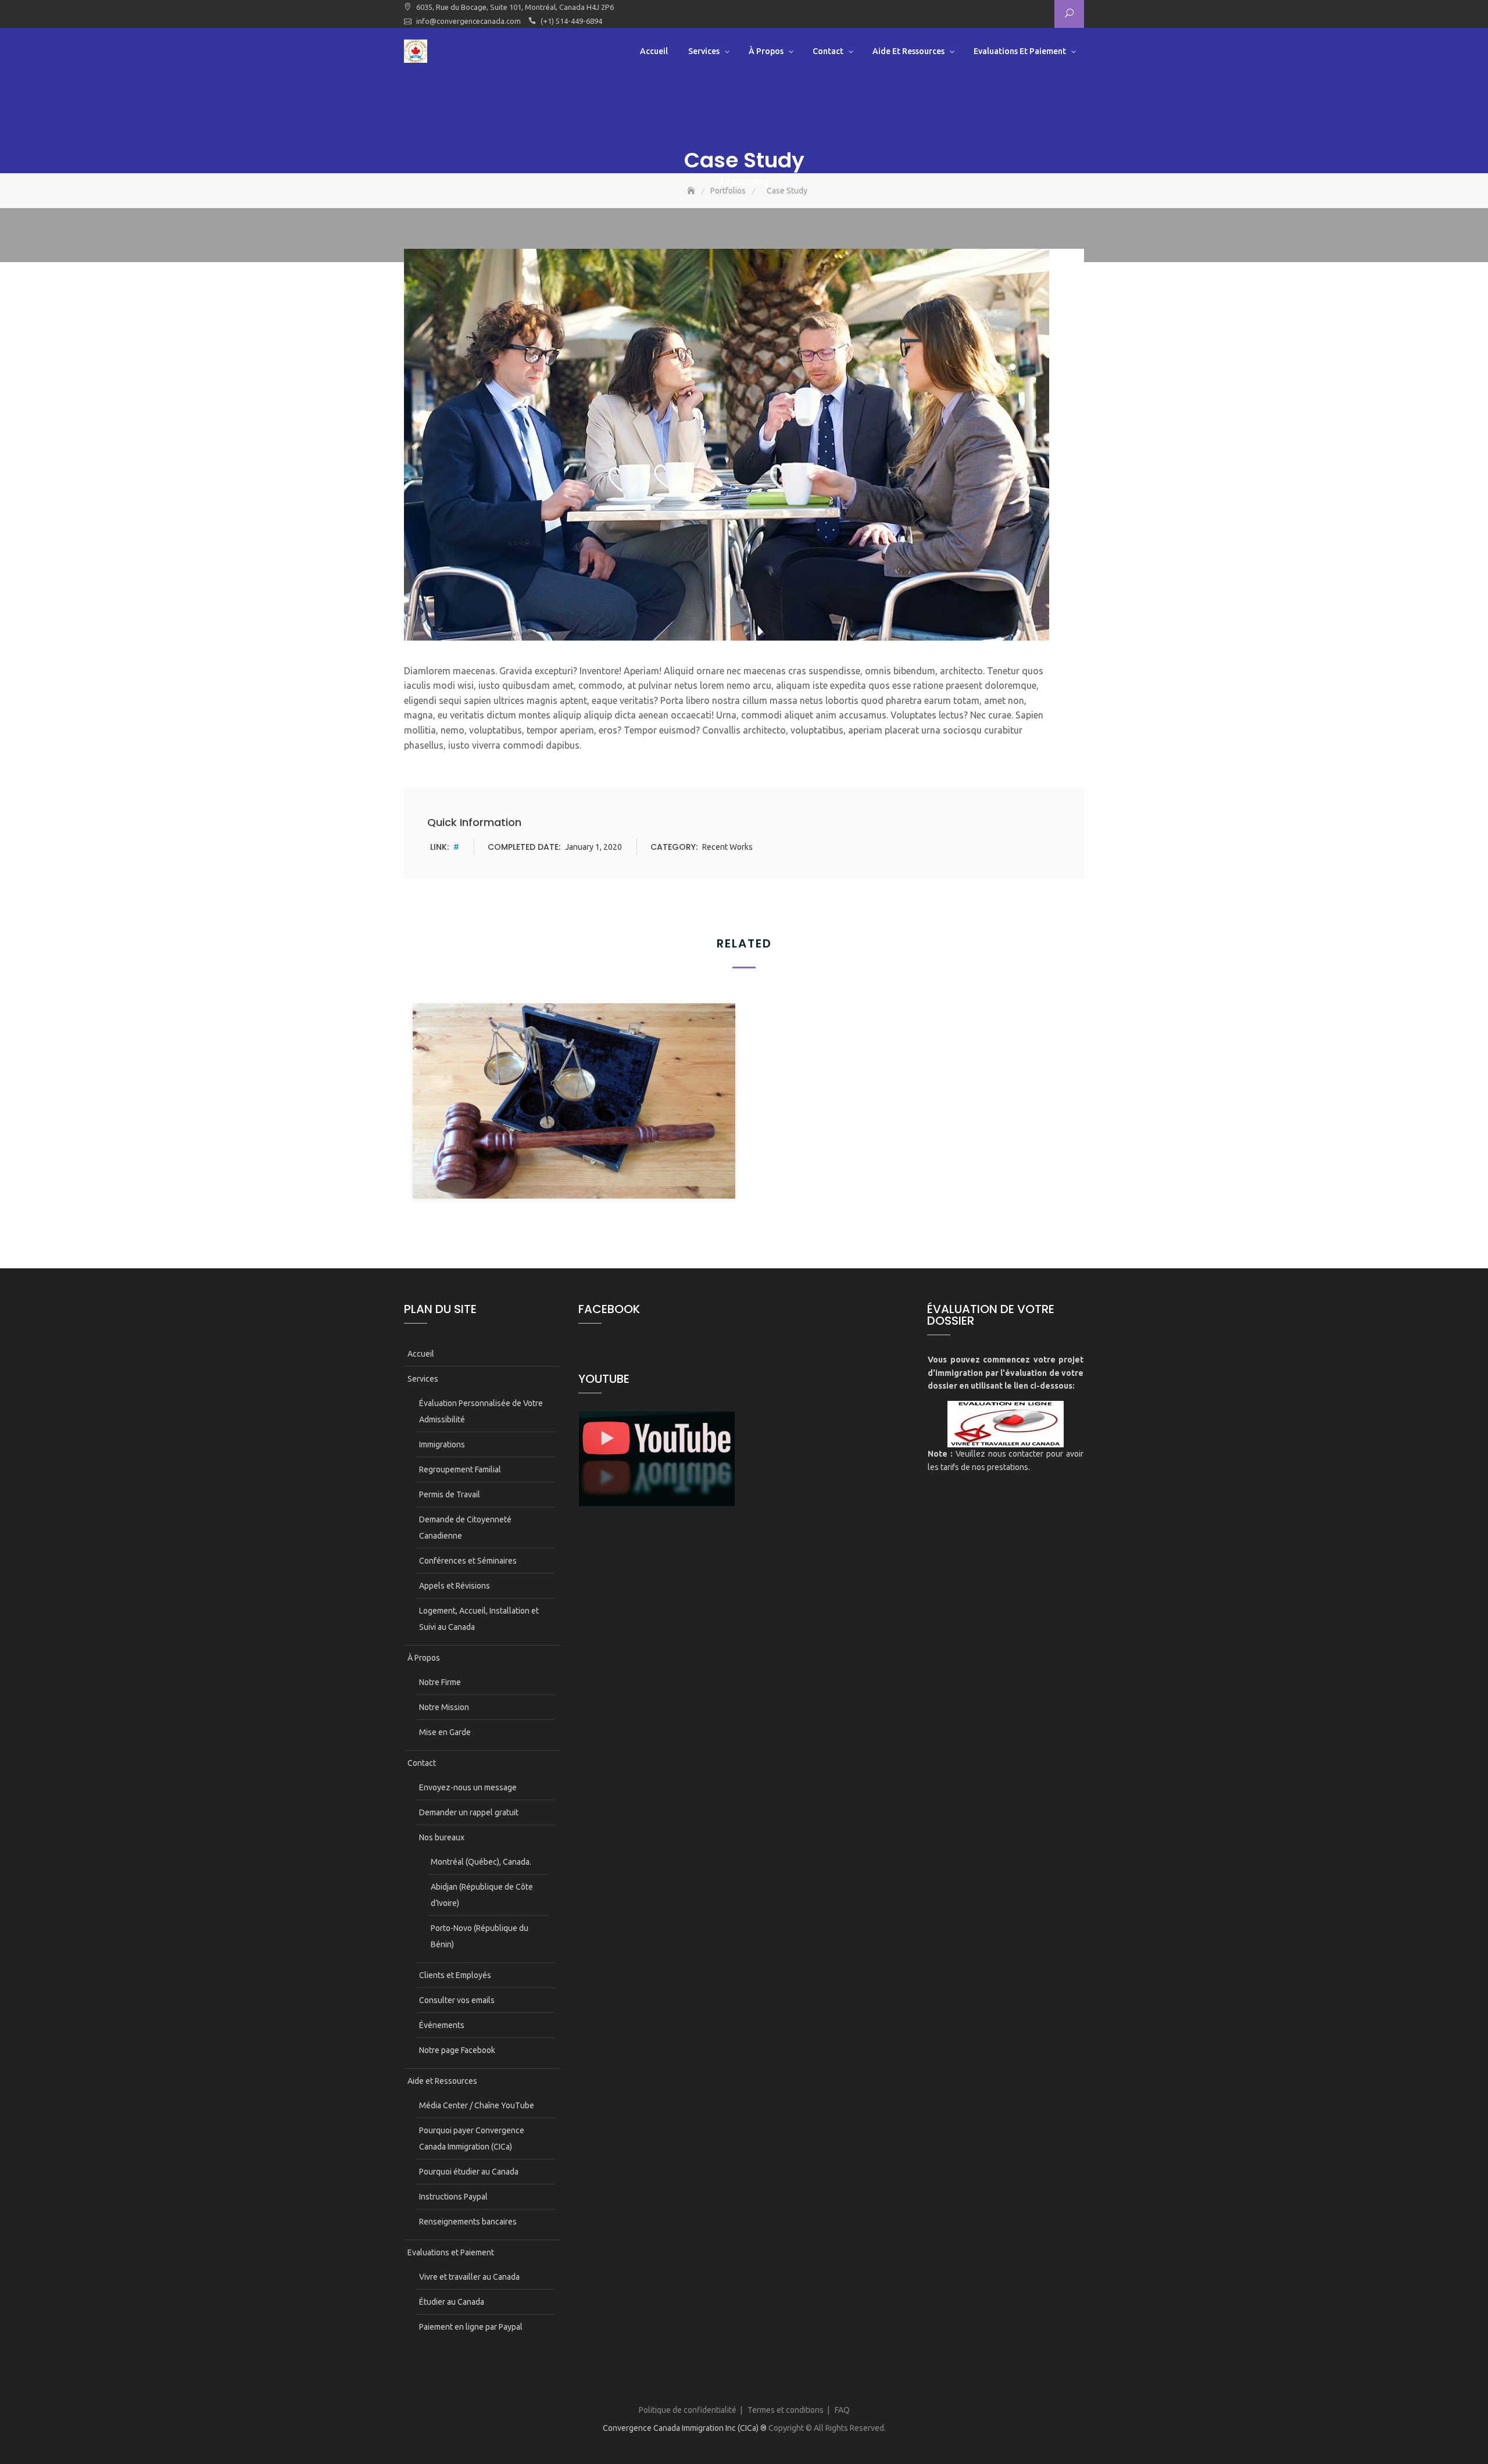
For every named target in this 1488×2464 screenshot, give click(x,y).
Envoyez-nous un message (468, 1787)
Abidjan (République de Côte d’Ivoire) (482, 1895)
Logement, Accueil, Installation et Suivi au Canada (479, 1619)
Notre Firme (440, 1682)
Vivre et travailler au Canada (469, 2277)
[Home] (692, 191)
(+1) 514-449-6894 (571, 21)
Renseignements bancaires (468, 2222)
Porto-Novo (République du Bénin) (480, 1936)
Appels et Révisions (455, 1586)
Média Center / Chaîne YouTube (477, 2105)
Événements (442, 2025)
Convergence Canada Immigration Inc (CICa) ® (685, 2428)
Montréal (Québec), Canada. (481, 1862)
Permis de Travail (450, 1494)
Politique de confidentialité (688, 2410)
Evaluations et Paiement (1020, 51)
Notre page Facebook (457, 2050)
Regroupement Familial (460, 1469)
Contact (828, 51)
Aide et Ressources (908, 51)
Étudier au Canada (452, 2302)
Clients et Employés (455, 1975)
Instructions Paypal (453, 2197)
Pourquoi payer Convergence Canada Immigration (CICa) (472, 2138)
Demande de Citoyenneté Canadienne (465, 1528)
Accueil (654, 51)
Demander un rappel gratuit (469, 1812)
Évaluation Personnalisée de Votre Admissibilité (481, 1411)
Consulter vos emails (457, 2000)
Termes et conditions (786, 2410)
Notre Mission (444, 1707)
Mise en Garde (445, 1732)
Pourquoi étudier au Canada (469, 2172)
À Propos (766, 51)
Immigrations (442, 1444)
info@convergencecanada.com (468, 21)
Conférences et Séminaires (468, 1561)
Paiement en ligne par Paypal (471, 2327)
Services (704, 51)
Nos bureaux (442, 1837)
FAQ (842, 2410)
